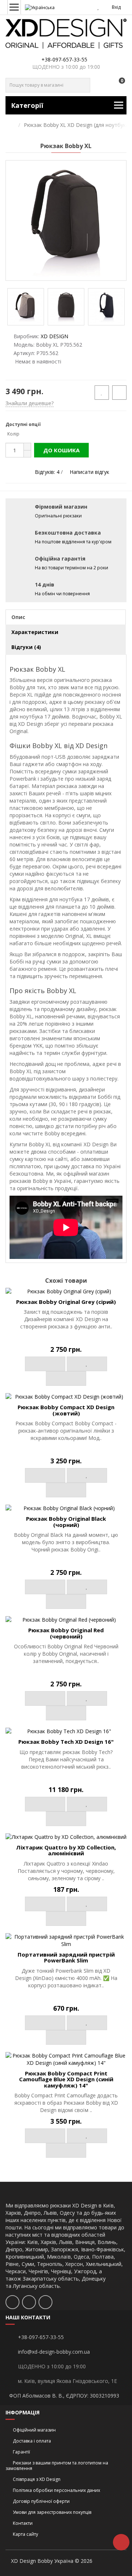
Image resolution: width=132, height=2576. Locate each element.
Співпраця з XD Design (37, 2479)
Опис (18, 617)
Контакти (23, 2523)
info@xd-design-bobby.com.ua (54, 2352)
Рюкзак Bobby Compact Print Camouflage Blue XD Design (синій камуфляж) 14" (66, 2079)
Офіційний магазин (34, 2430)
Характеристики (35, 632)
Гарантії (21, 2452)
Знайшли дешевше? (30, 403)
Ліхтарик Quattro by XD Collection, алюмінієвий (66, 1850)
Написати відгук (89, 472)
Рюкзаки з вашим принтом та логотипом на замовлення (57, 2466)
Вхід (116, 7)
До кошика (61, 450)
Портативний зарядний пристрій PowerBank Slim (66, 1958)
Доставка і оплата (32, 2441)
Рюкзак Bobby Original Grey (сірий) (66, 1302)
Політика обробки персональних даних (56, 2490)
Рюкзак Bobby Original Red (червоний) (66, 1633)
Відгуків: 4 (47, 472)
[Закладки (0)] (98, 7)
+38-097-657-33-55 (64, 59)
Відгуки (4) (26, 647)
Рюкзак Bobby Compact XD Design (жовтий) (66, 1410)
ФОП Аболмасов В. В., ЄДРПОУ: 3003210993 (64, 2396)
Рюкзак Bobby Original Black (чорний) (66, 1522)
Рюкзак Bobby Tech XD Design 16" (66, 1742)
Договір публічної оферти (41, 2501)
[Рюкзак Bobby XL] (66, 220)
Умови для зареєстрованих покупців (52, 2512)
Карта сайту (25, 2534)
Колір (13, 434)
